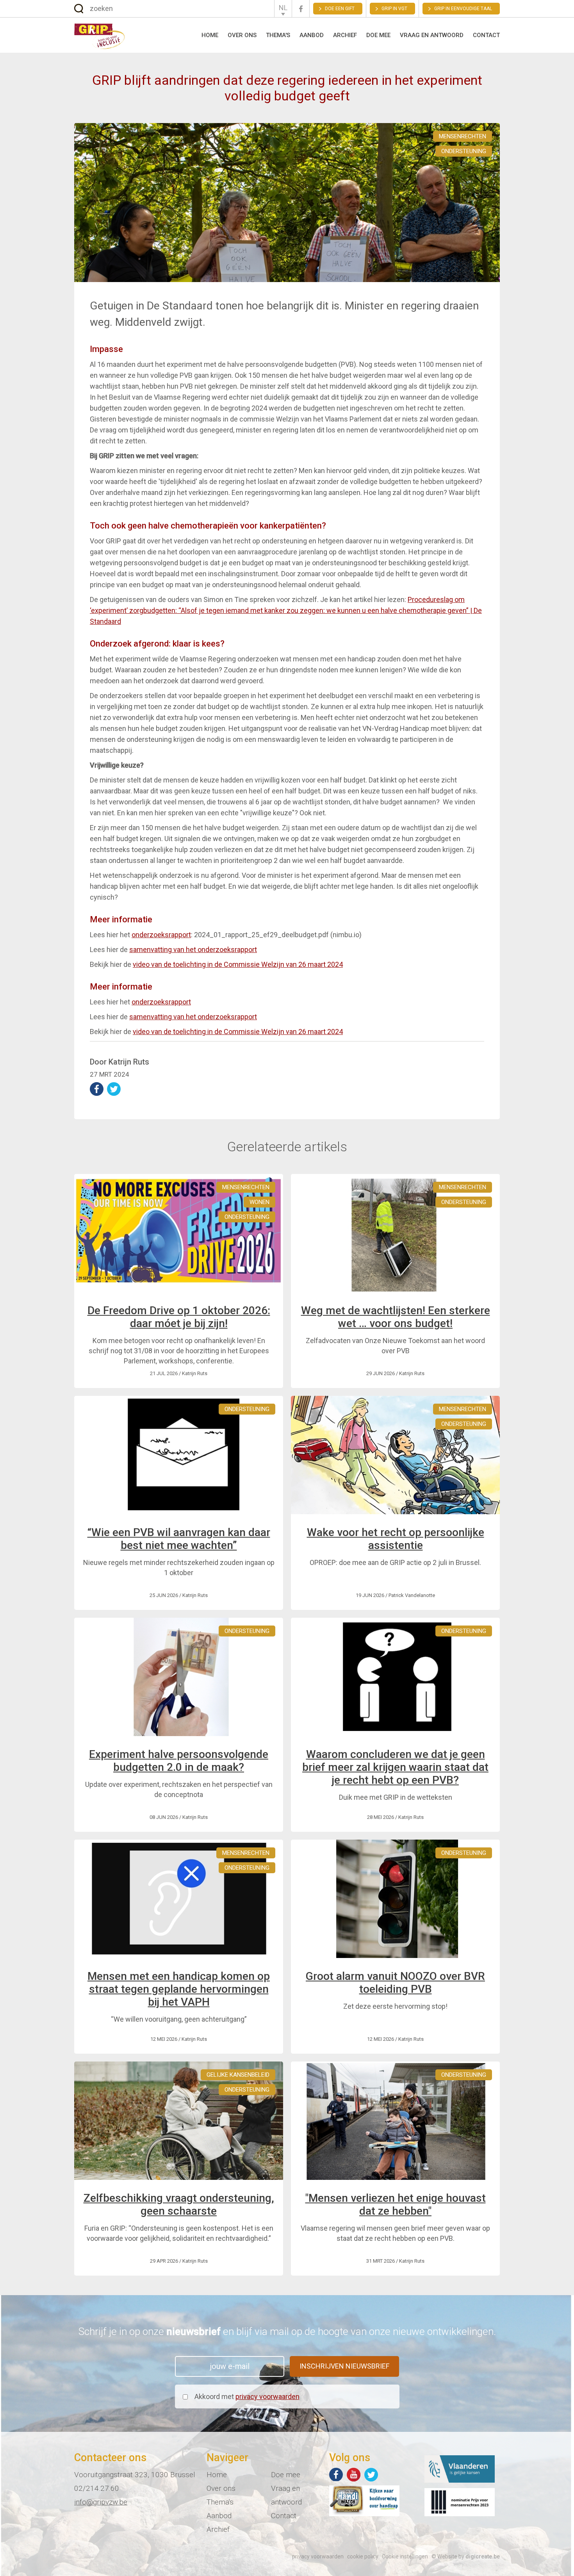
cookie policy (363, 2556)
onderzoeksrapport (161, 935)
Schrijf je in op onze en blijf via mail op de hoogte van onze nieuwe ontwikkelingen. (287, 2331)
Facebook (301, 9)
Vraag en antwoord (432, 35)
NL (283, 8)
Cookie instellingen (405, 2556)
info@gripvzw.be (101, 2502)
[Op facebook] (336, 2475)
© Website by (466, 2556)
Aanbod (312, 35)
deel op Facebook (97, 1089)
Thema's (278, 35)
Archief (345, 35)
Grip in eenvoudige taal (463, 9)
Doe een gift (340, 9)
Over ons (242, 35)
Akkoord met (247, 2396)
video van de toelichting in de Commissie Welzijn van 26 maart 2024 (238, 964)
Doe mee (378, 35)
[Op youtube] (354, 2475)
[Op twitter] (371, 2475)
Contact (486, 35)
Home (210, 35)
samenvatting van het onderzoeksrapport (193, 949)
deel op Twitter (114, 1089)
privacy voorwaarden (267, 2396)
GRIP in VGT (394, 9)
